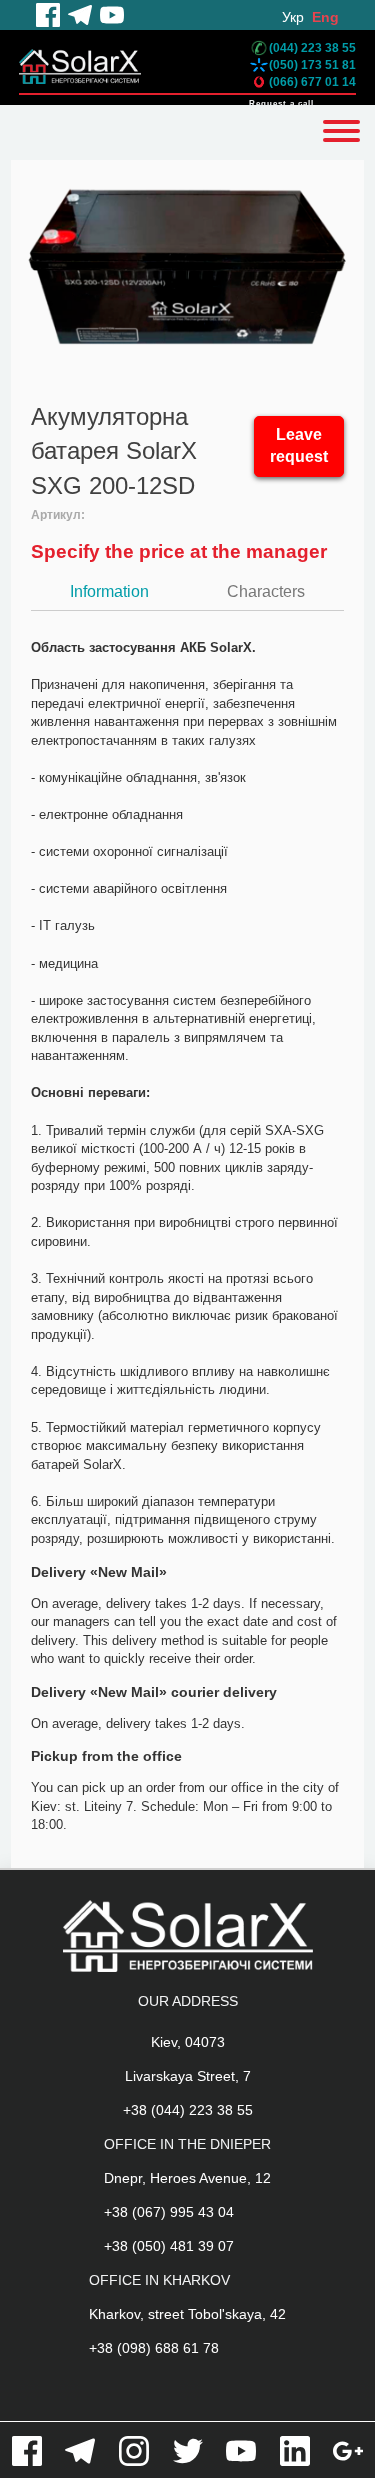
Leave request (299, 446)
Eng (325, 17)
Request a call (281, 103)
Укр (293, 17)
